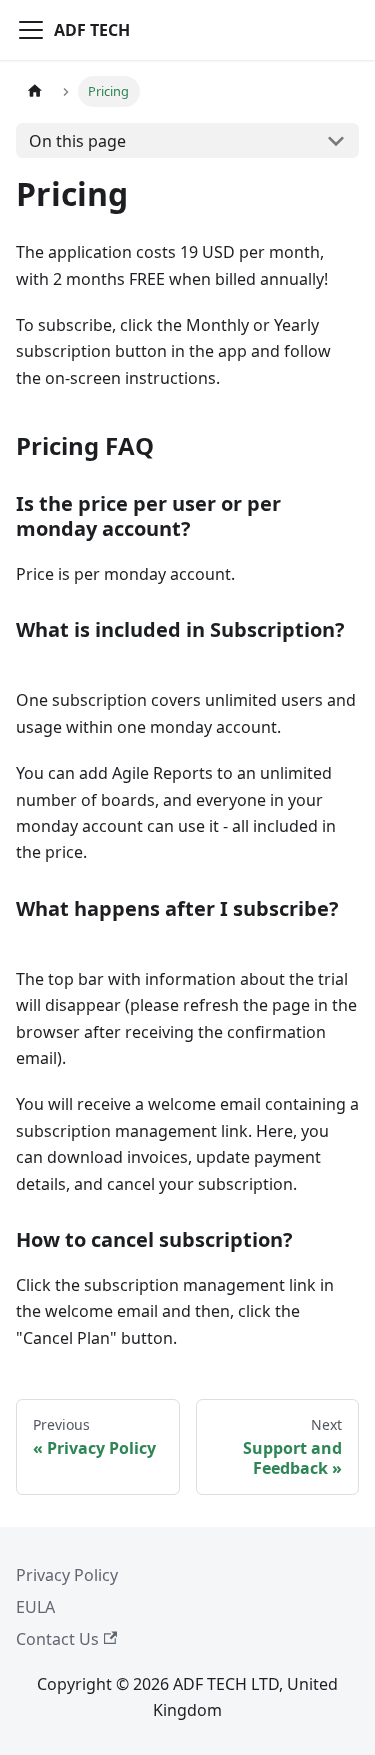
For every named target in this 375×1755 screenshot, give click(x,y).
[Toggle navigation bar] (31, 30)
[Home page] (35, 91)
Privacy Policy (67, 1575)
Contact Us (57, 1639)
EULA (35, 1607)
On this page (77, 141)
